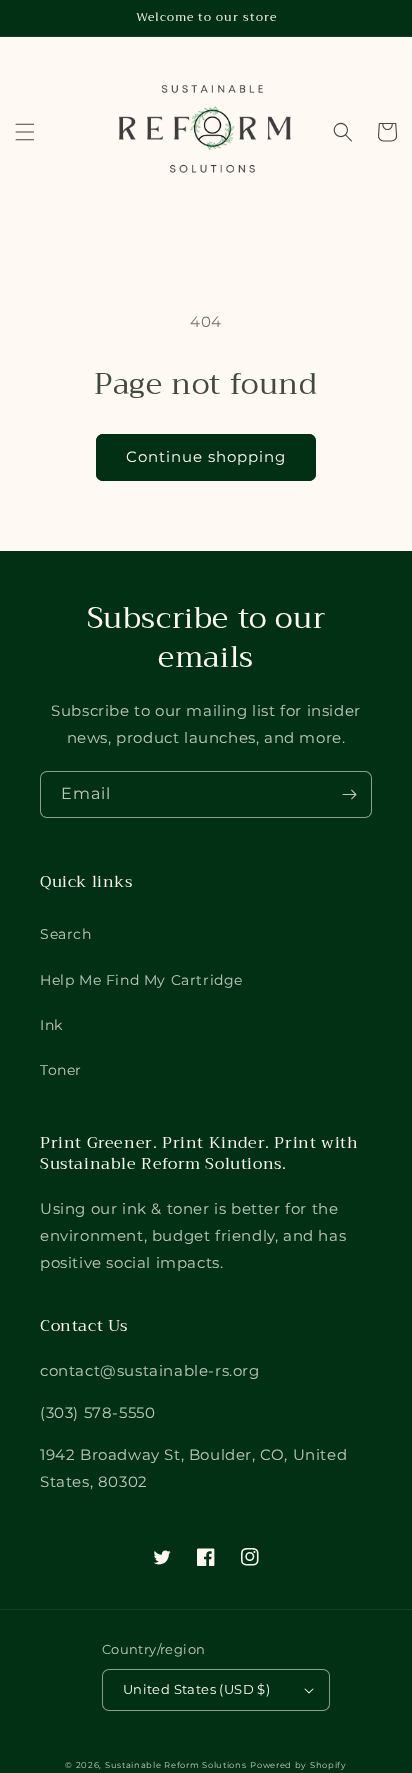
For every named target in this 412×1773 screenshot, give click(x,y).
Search (66, 934)
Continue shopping (206, 456)
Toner (61, 1070)
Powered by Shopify (298, 1765)
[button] (25, 132)
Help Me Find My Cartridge (141, 980)
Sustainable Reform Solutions (176, 1765)
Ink (51, 1025)
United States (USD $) (196, 1689)
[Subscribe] (349, 794)
